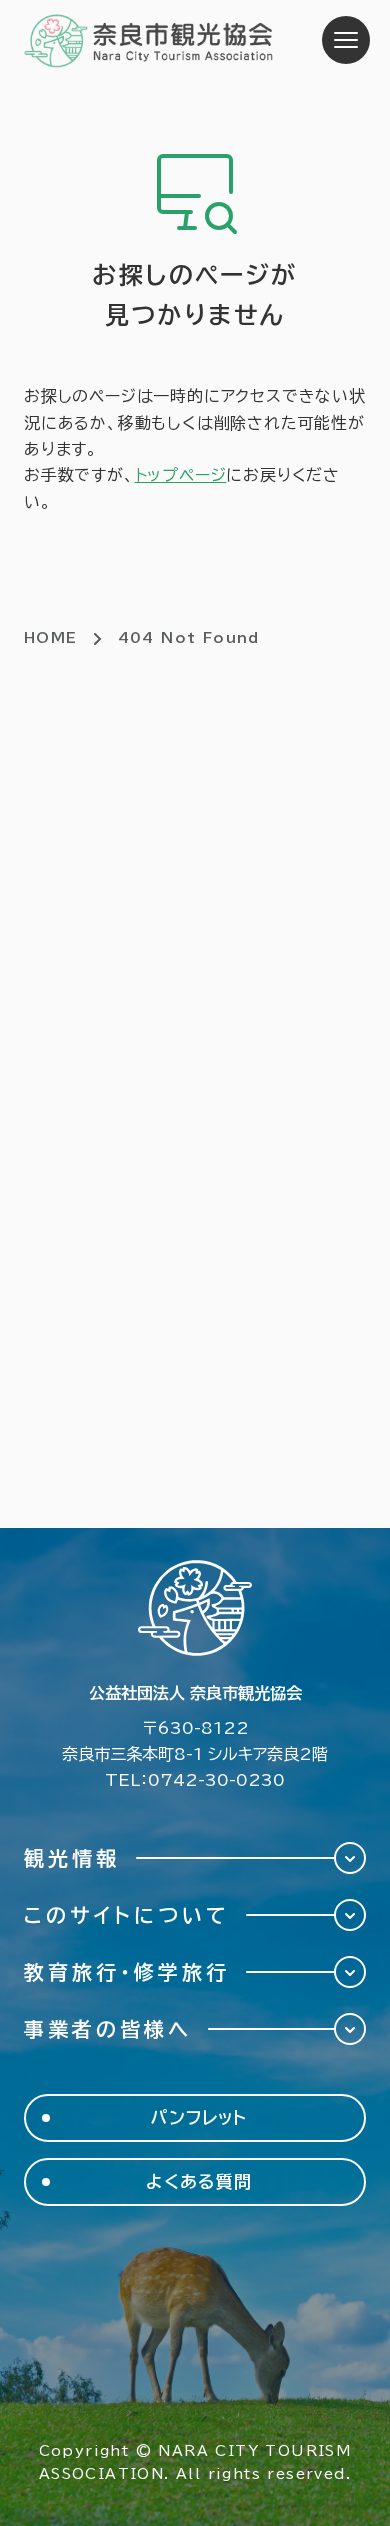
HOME (51, 638)
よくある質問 (198, 2181)
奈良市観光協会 (149, 40)
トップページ (181, 475)
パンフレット (199, 2117)
